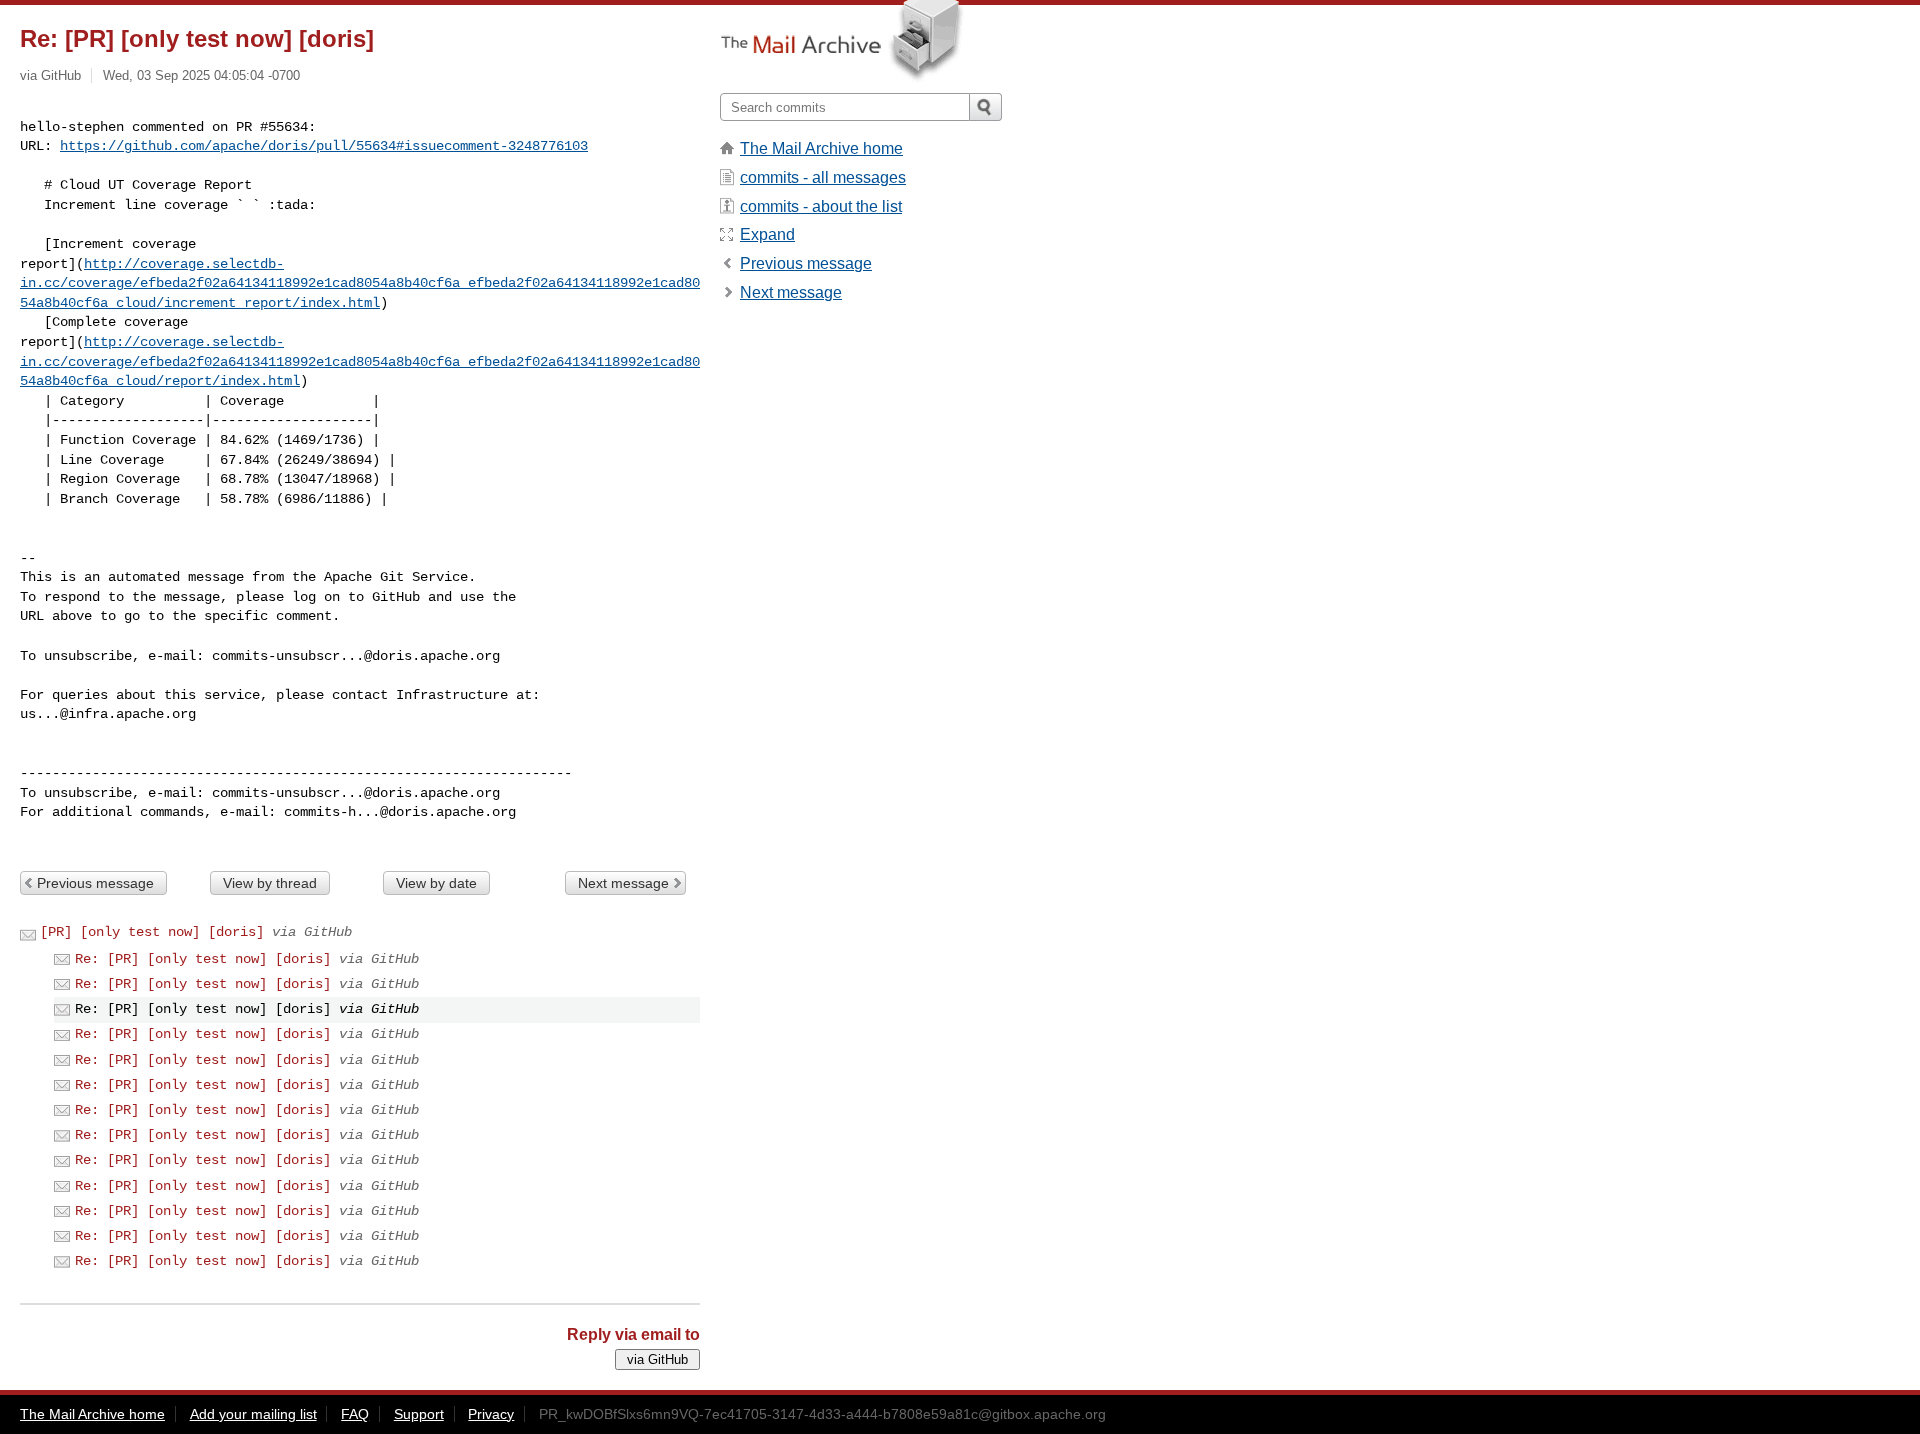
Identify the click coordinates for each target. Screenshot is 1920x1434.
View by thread (270, 883)
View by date (436, 883)
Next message (623, 883)
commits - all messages (823, 177)
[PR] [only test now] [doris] (152, 932)
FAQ (355, 1414)
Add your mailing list (253, 1414)
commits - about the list (821, 206)
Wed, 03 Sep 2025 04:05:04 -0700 (201, 75)
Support (419, 1414)
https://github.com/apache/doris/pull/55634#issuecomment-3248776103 (324, 146)
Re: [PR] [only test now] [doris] (203, 959)
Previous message (95, 883)
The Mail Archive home (821, 148)
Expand (767, 234)
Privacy (491, 1414)
